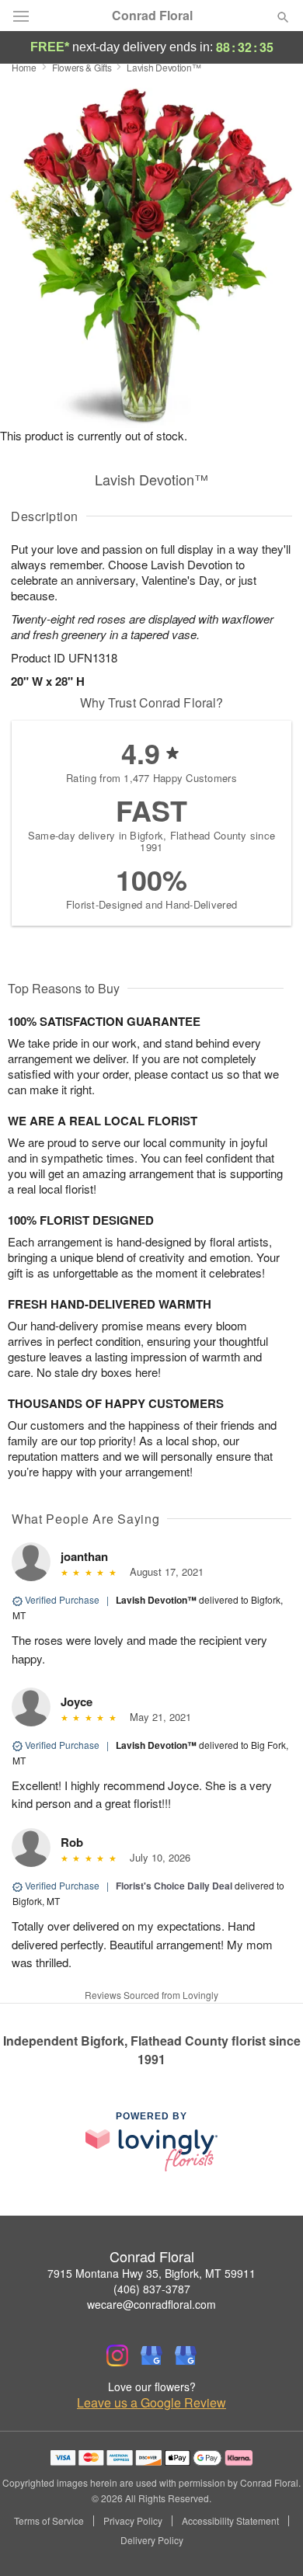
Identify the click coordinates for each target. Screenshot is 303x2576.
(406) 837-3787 (152, 2289)
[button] (270, 2541)
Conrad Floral (152, 16)
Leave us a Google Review (151, 2403)
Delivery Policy (152, 2540)
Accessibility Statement (230, 2521)
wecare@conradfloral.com (151, 2304)
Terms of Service (49, 2521)
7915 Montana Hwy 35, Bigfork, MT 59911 (151, 2273)
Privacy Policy (133, 2521)
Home (24, 67)
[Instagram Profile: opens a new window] (117, 2355)
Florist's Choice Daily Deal (174, 1886)
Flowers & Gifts (82, 67)
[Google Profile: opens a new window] (151, 2355)
